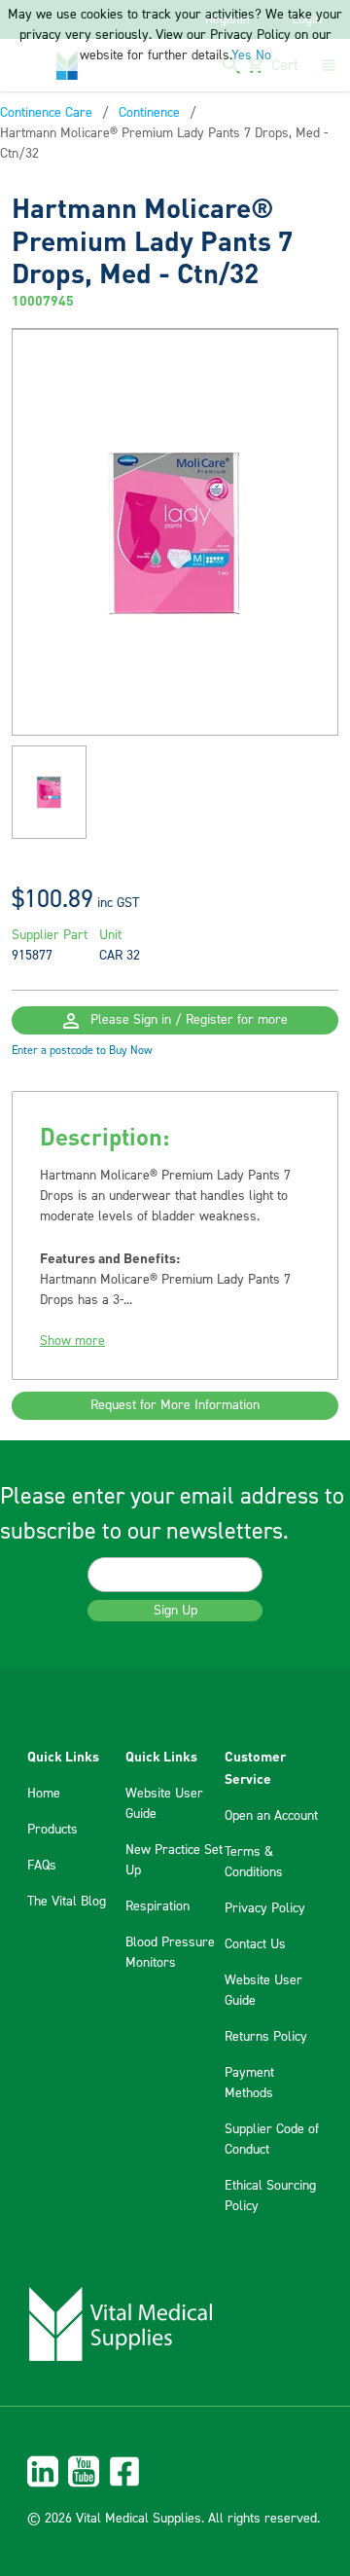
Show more (72, 1341)
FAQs (42, 1866)
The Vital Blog (67, 1902)
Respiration (157, 1906)
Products (52, 1830)
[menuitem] (175, 2471)
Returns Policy (266, 2037)
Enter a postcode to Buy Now (82, 1051)
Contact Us (255, 1944)
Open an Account (271, 1816)
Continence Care (46, 113)
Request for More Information (175, 1405)
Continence (149, 113)
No (263, 55)
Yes (242, 55)
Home (44, 1794)
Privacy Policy (265, 1908)
